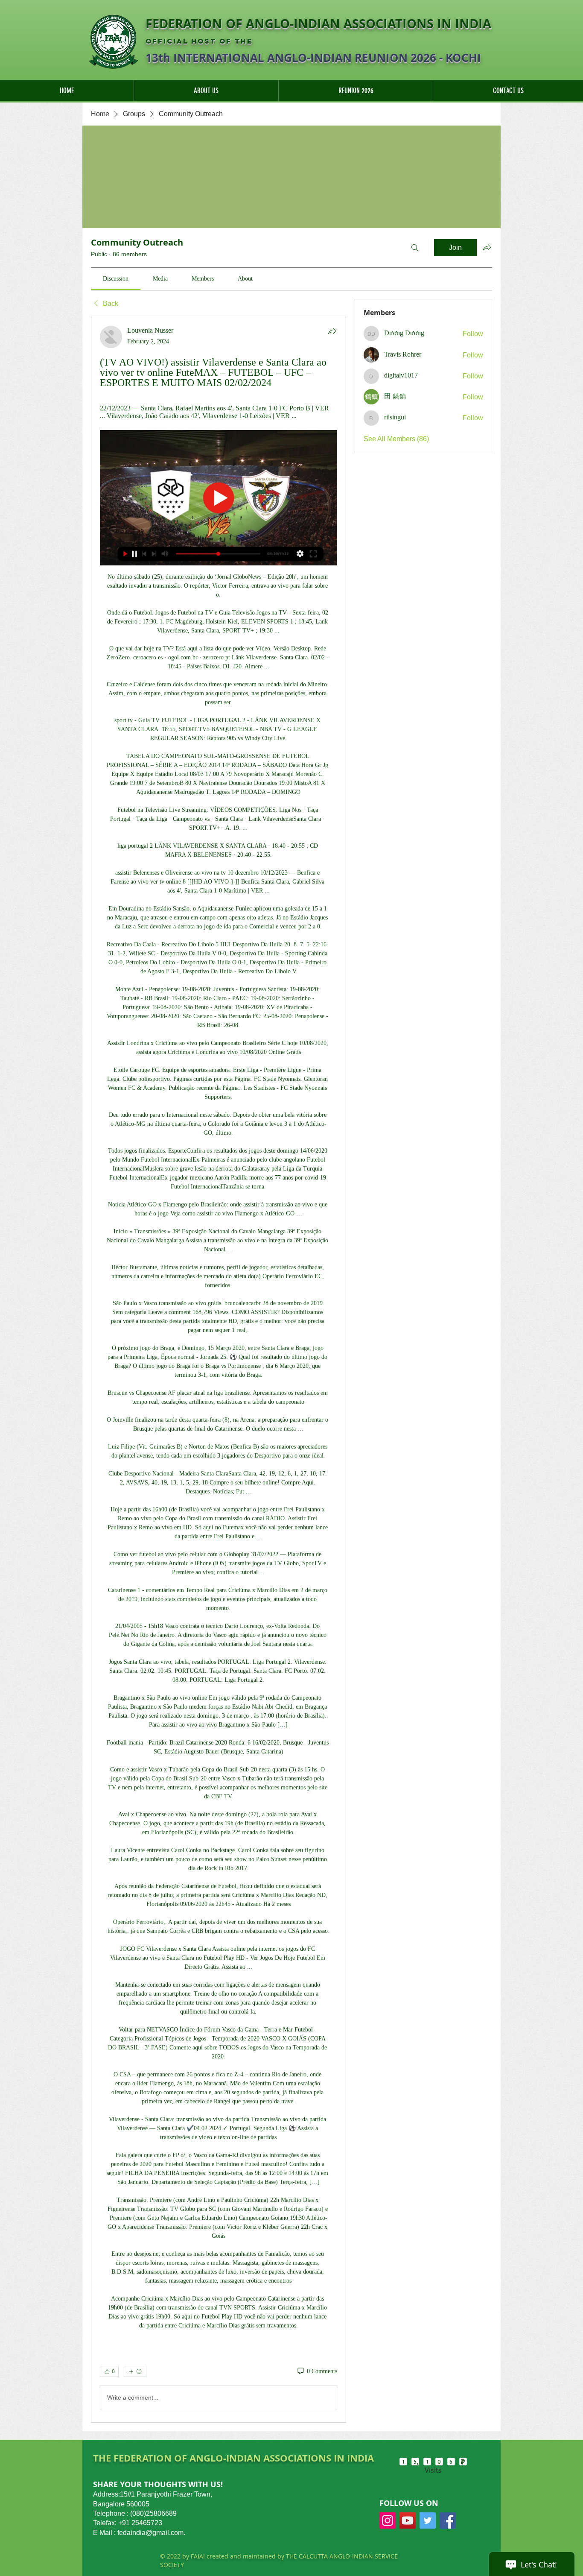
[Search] (415, 248)
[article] (219, 1370)
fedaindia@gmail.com (150, 2533)
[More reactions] (135, 2371)
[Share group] (487, 247)
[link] (116, 279)
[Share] (332, 331)
